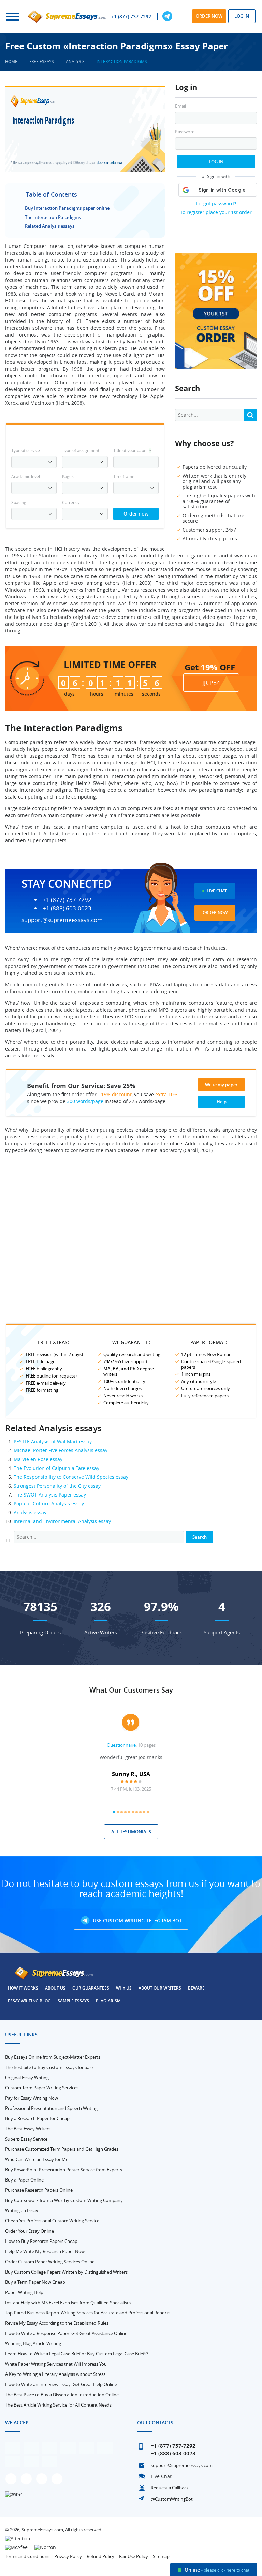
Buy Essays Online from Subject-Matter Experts (53, 2057)
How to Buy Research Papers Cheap (41, 2241)
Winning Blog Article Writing (33, 2343)
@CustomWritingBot (172, 2499)
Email (180, 106)
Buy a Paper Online (24, 2180)
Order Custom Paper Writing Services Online (50, 2262)
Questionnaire (121, 1745)
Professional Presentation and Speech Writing (51, 2108)
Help (222, 1102)
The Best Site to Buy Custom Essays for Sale (49, 2067)
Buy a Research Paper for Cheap (37, 2118)
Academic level (26, 476)
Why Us (124, 1988)
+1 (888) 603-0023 (67, 908)
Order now (209, 16)
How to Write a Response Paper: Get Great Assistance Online (66, 2333)
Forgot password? (216, 203)
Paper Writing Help (24, 2292)
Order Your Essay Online (30, 2231)
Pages (68, 476)
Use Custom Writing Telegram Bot (137, 1920)
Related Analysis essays (50, 226)
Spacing (19, 502)
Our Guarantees (91, 1988)
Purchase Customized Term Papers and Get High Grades (62, 2149)
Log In (216, 162)
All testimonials (131, 1832)
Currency (71, 502)
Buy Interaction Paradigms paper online (67, 208)
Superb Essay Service (26, 2139)
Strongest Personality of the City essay (57, 1486)
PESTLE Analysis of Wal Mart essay (53, 1441)
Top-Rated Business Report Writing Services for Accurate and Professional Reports (88, 2313)
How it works (23, 1988)
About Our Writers (160, 1988)
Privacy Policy (68, 2556)
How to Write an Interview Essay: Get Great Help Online (61, 2384)
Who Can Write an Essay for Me (37, 2159)
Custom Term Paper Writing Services (42, 2088)
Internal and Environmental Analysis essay (62, 1521)
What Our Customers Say (131, 1690)
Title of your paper (132, 450)
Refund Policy (100, 2556)
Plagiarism (108, 2001)
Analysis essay (30, 1512)
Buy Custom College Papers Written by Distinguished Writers (66, 2272)
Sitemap (161, 2556)
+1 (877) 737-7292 (131, 17)
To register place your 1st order (216, 212)
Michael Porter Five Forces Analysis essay (61, 1450)
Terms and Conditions (27, 2556)
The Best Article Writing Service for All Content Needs (58, 2405)
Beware (196, 1988)
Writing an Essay (22, 2210)
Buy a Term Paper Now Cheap (35, 2282)
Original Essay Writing (27, 2078)
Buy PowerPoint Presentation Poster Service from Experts (64, 2170)
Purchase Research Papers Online (39, 2190)
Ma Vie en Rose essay (38, 1459)
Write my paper (221, 1085)
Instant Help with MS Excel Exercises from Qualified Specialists (68, 2303)
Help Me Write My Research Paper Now (45, 2251)
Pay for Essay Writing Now (32, 2098)
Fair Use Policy (134, 2556)
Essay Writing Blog (29, 2001)
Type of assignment (81, 450)
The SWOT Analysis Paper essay (50, 1495)
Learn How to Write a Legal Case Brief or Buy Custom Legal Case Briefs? (77, 2354)
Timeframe (124, 476)
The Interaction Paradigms (53, 217)
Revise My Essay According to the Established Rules (57, 2323)
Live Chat (217, 891)
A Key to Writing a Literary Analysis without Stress (55, 2374)
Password (185, 132)
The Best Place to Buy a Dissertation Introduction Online (62, 2395)
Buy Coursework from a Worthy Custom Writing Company (64, 2200)
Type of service (26, 450)
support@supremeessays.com (62, 920)
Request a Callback (170, 2488)
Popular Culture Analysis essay (49, 1503)
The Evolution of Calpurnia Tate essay (56, 1468)
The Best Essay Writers (28, 2129)
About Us (55, 1988)
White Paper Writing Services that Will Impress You (56, 2364)
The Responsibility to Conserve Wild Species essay (71, 1477)
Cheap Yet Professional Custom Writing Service (52, 2221)
